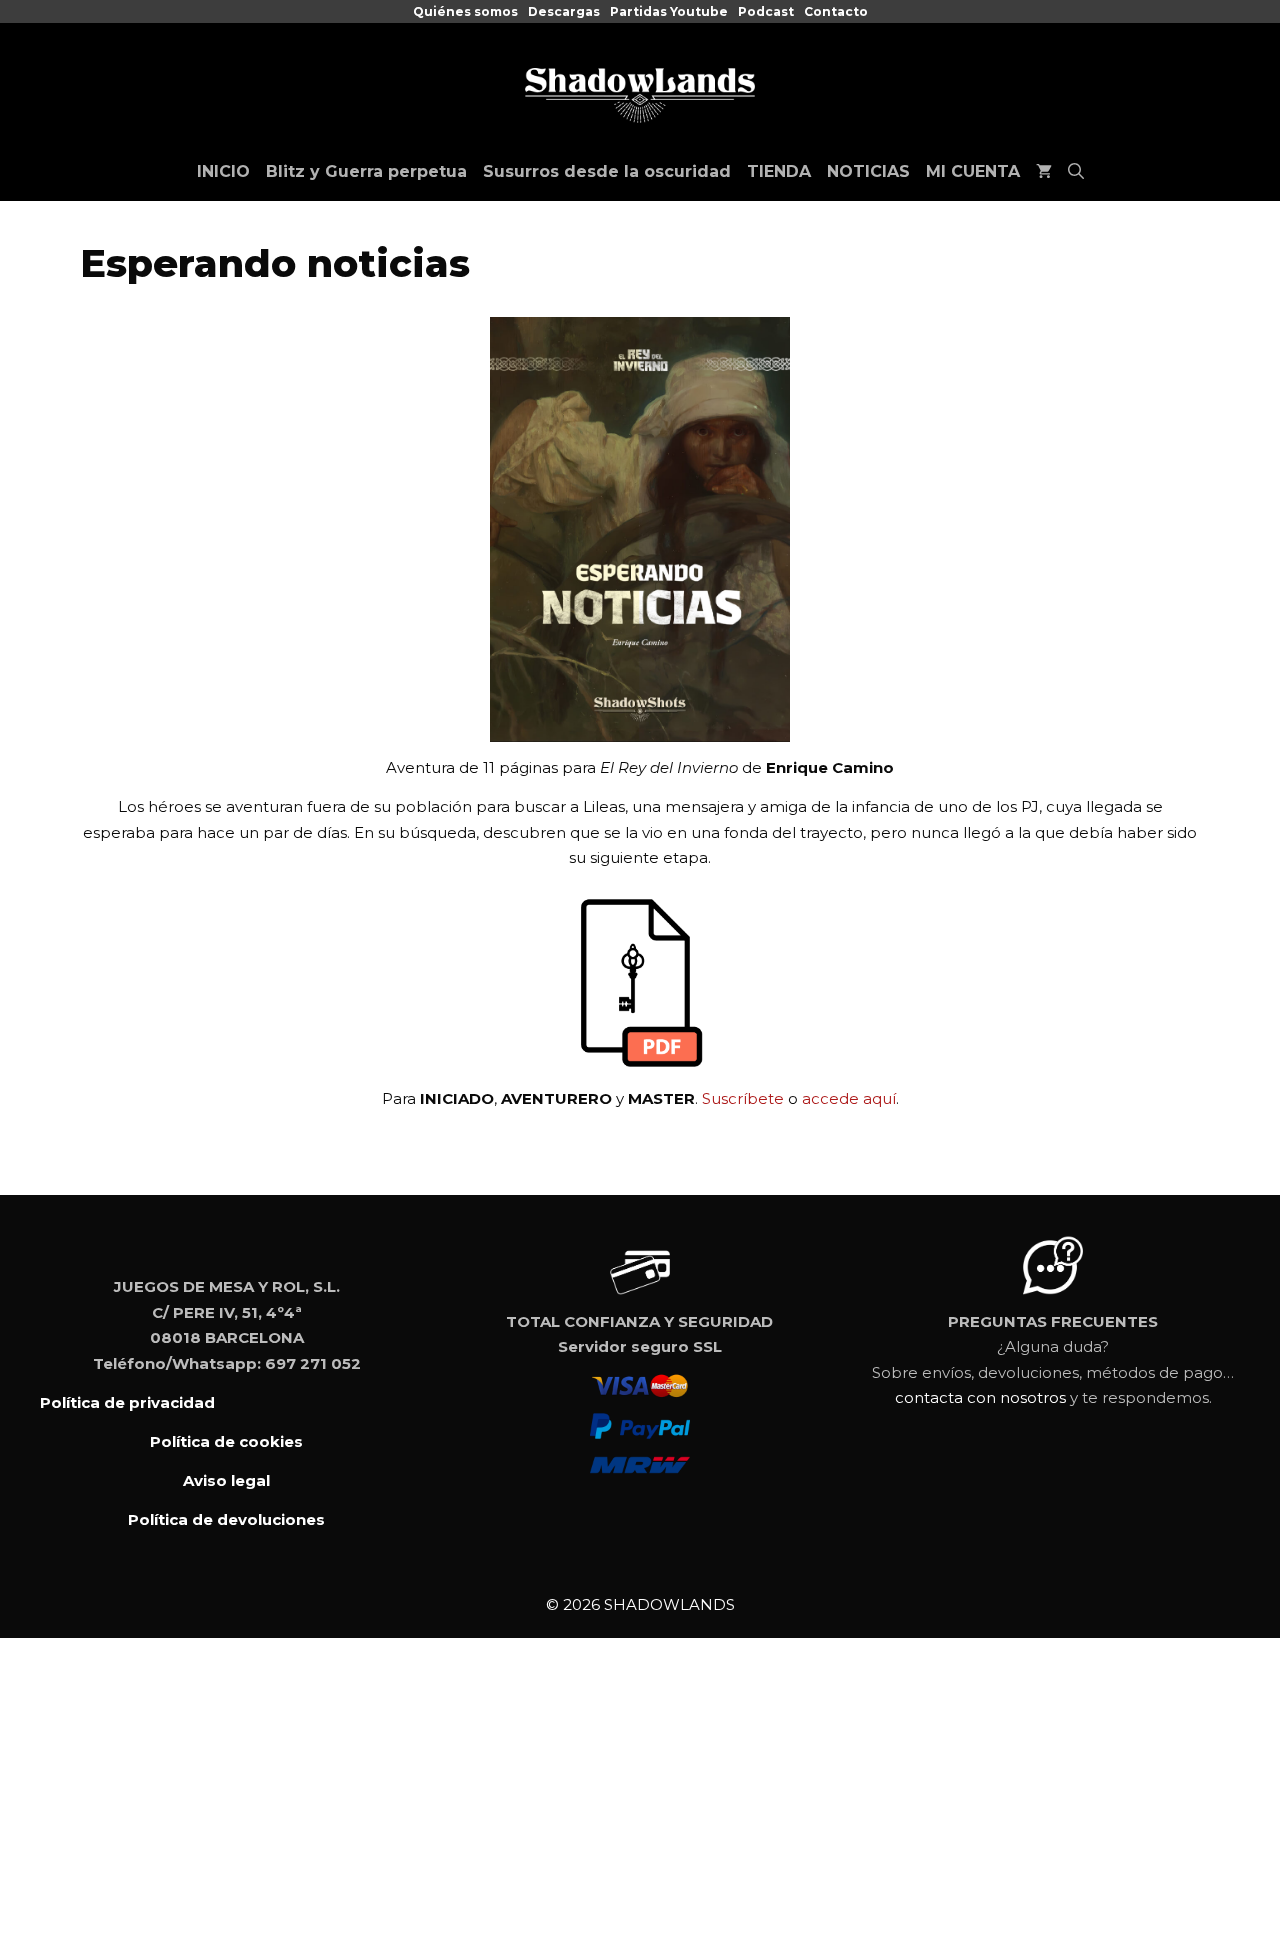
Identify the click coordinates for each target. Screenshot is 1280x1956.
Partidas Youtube (669, 11)
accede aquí (849, 1098)
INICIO (223, 171)
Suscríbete (743, 1098)
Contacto (836, 11)
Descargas (564, 11)
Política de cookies (226, 1441)
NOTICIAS (868, 171)
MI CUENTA (973, 171)
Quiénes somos (465, 11)
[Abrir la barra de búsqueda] (1076, 172)
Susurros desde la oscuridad (607, 171)
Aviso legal (226, 1480)
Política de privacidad (127, 1402)
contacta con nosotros (980, 1397)
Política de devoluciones (226, 1519)
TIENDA (779, 171)
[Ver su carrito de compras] (1044, 172)
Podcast (766, 11)
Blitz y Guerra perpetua (366, 171)
